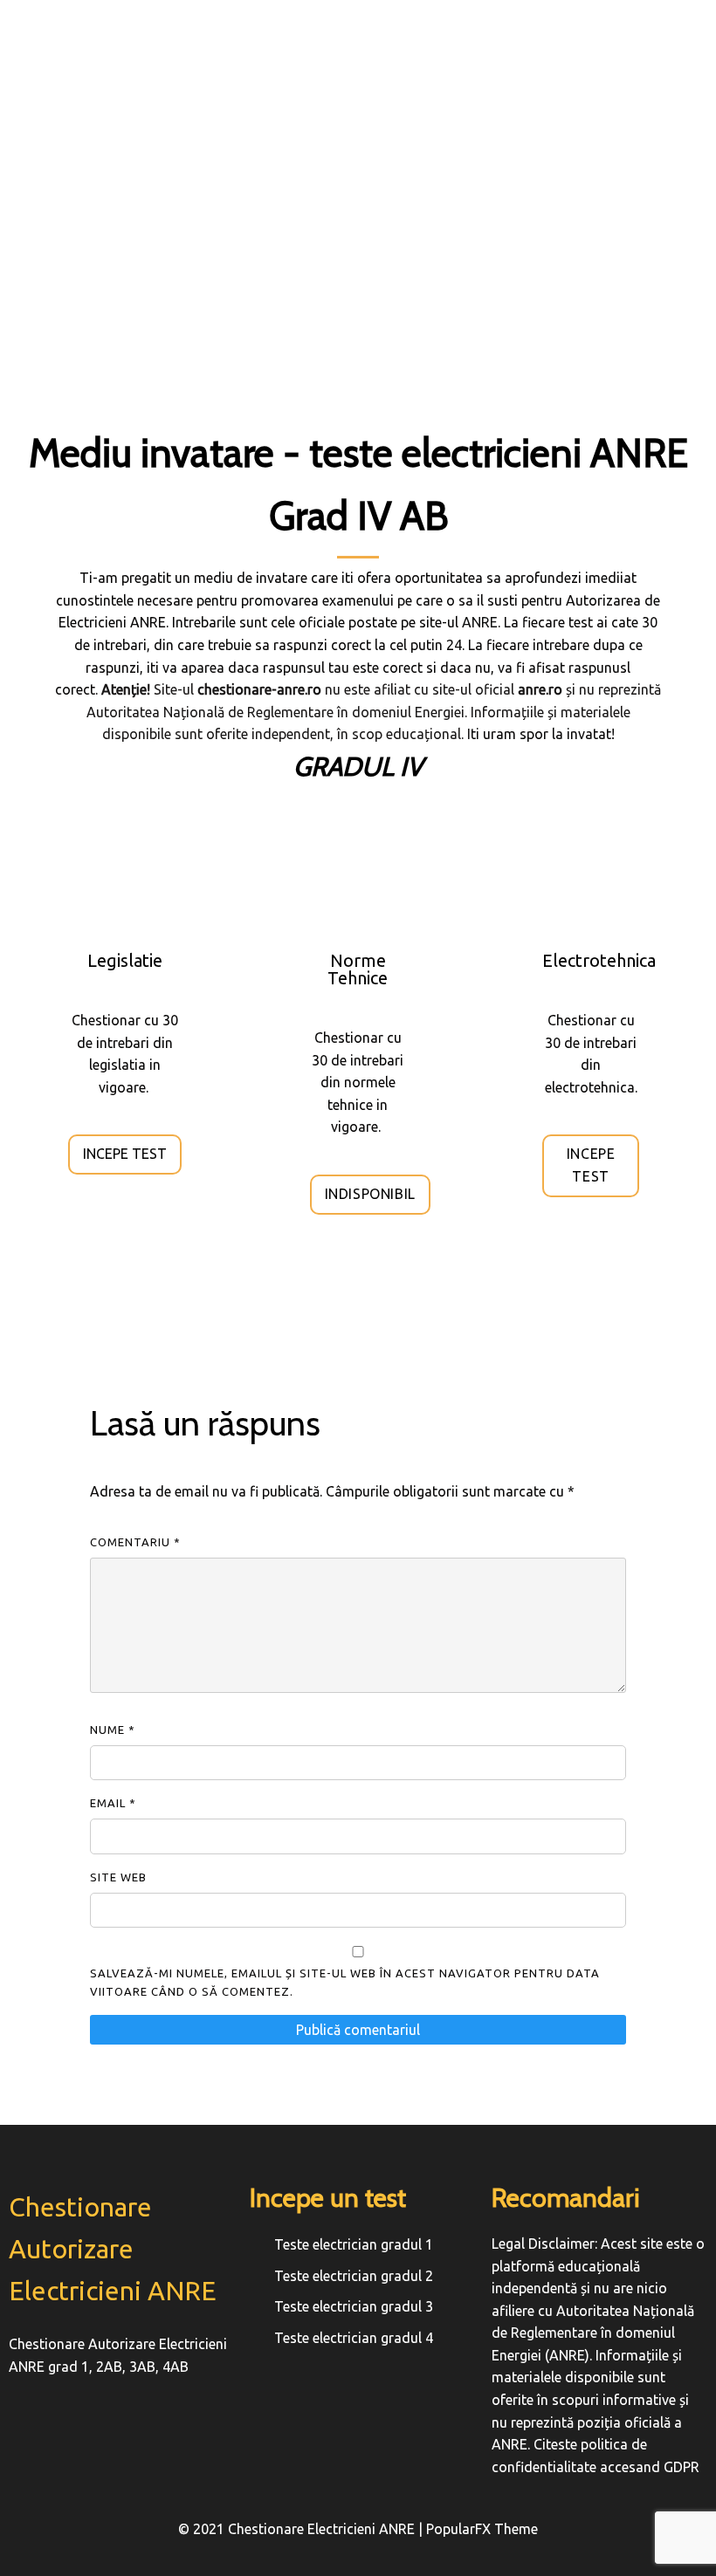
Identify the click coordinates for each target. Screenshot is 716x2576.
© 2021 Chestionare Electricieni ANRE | (302, 2529)
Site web (118, 1877)
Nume (113, 1730)
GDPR (682, 2467)
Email (113, 1803)
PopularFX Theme (482, 2529)
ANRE (480, 622)
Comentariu (135, 1542)
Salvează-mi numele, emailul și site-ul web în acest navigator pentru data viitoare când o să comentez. (345, 1982)
